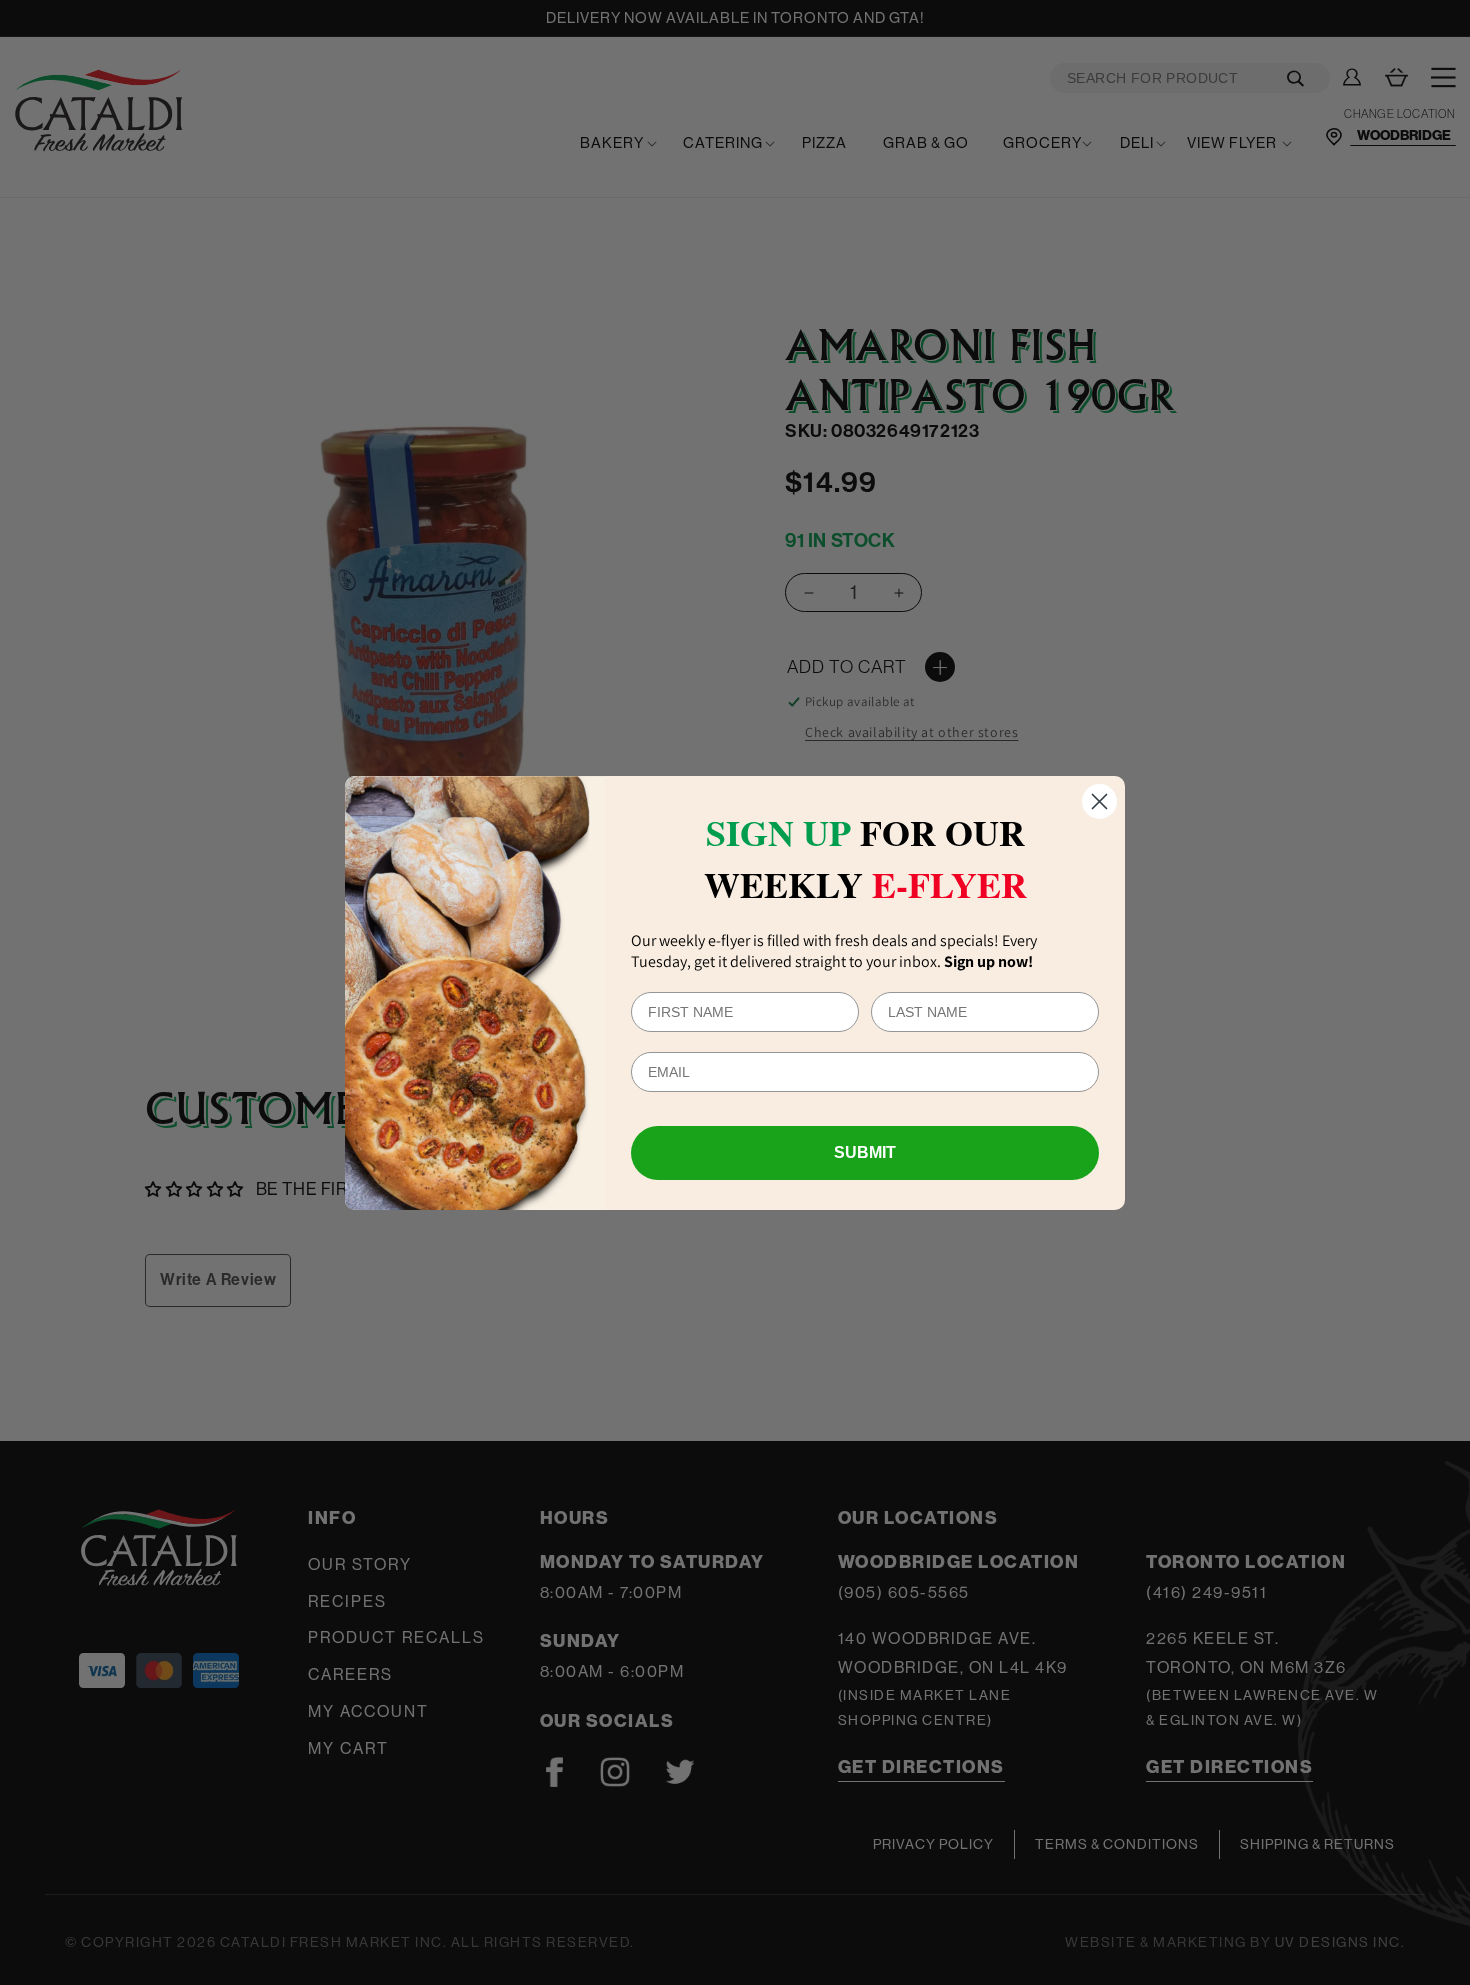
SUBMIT (865, 1152)
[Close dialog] (1099, 801)
